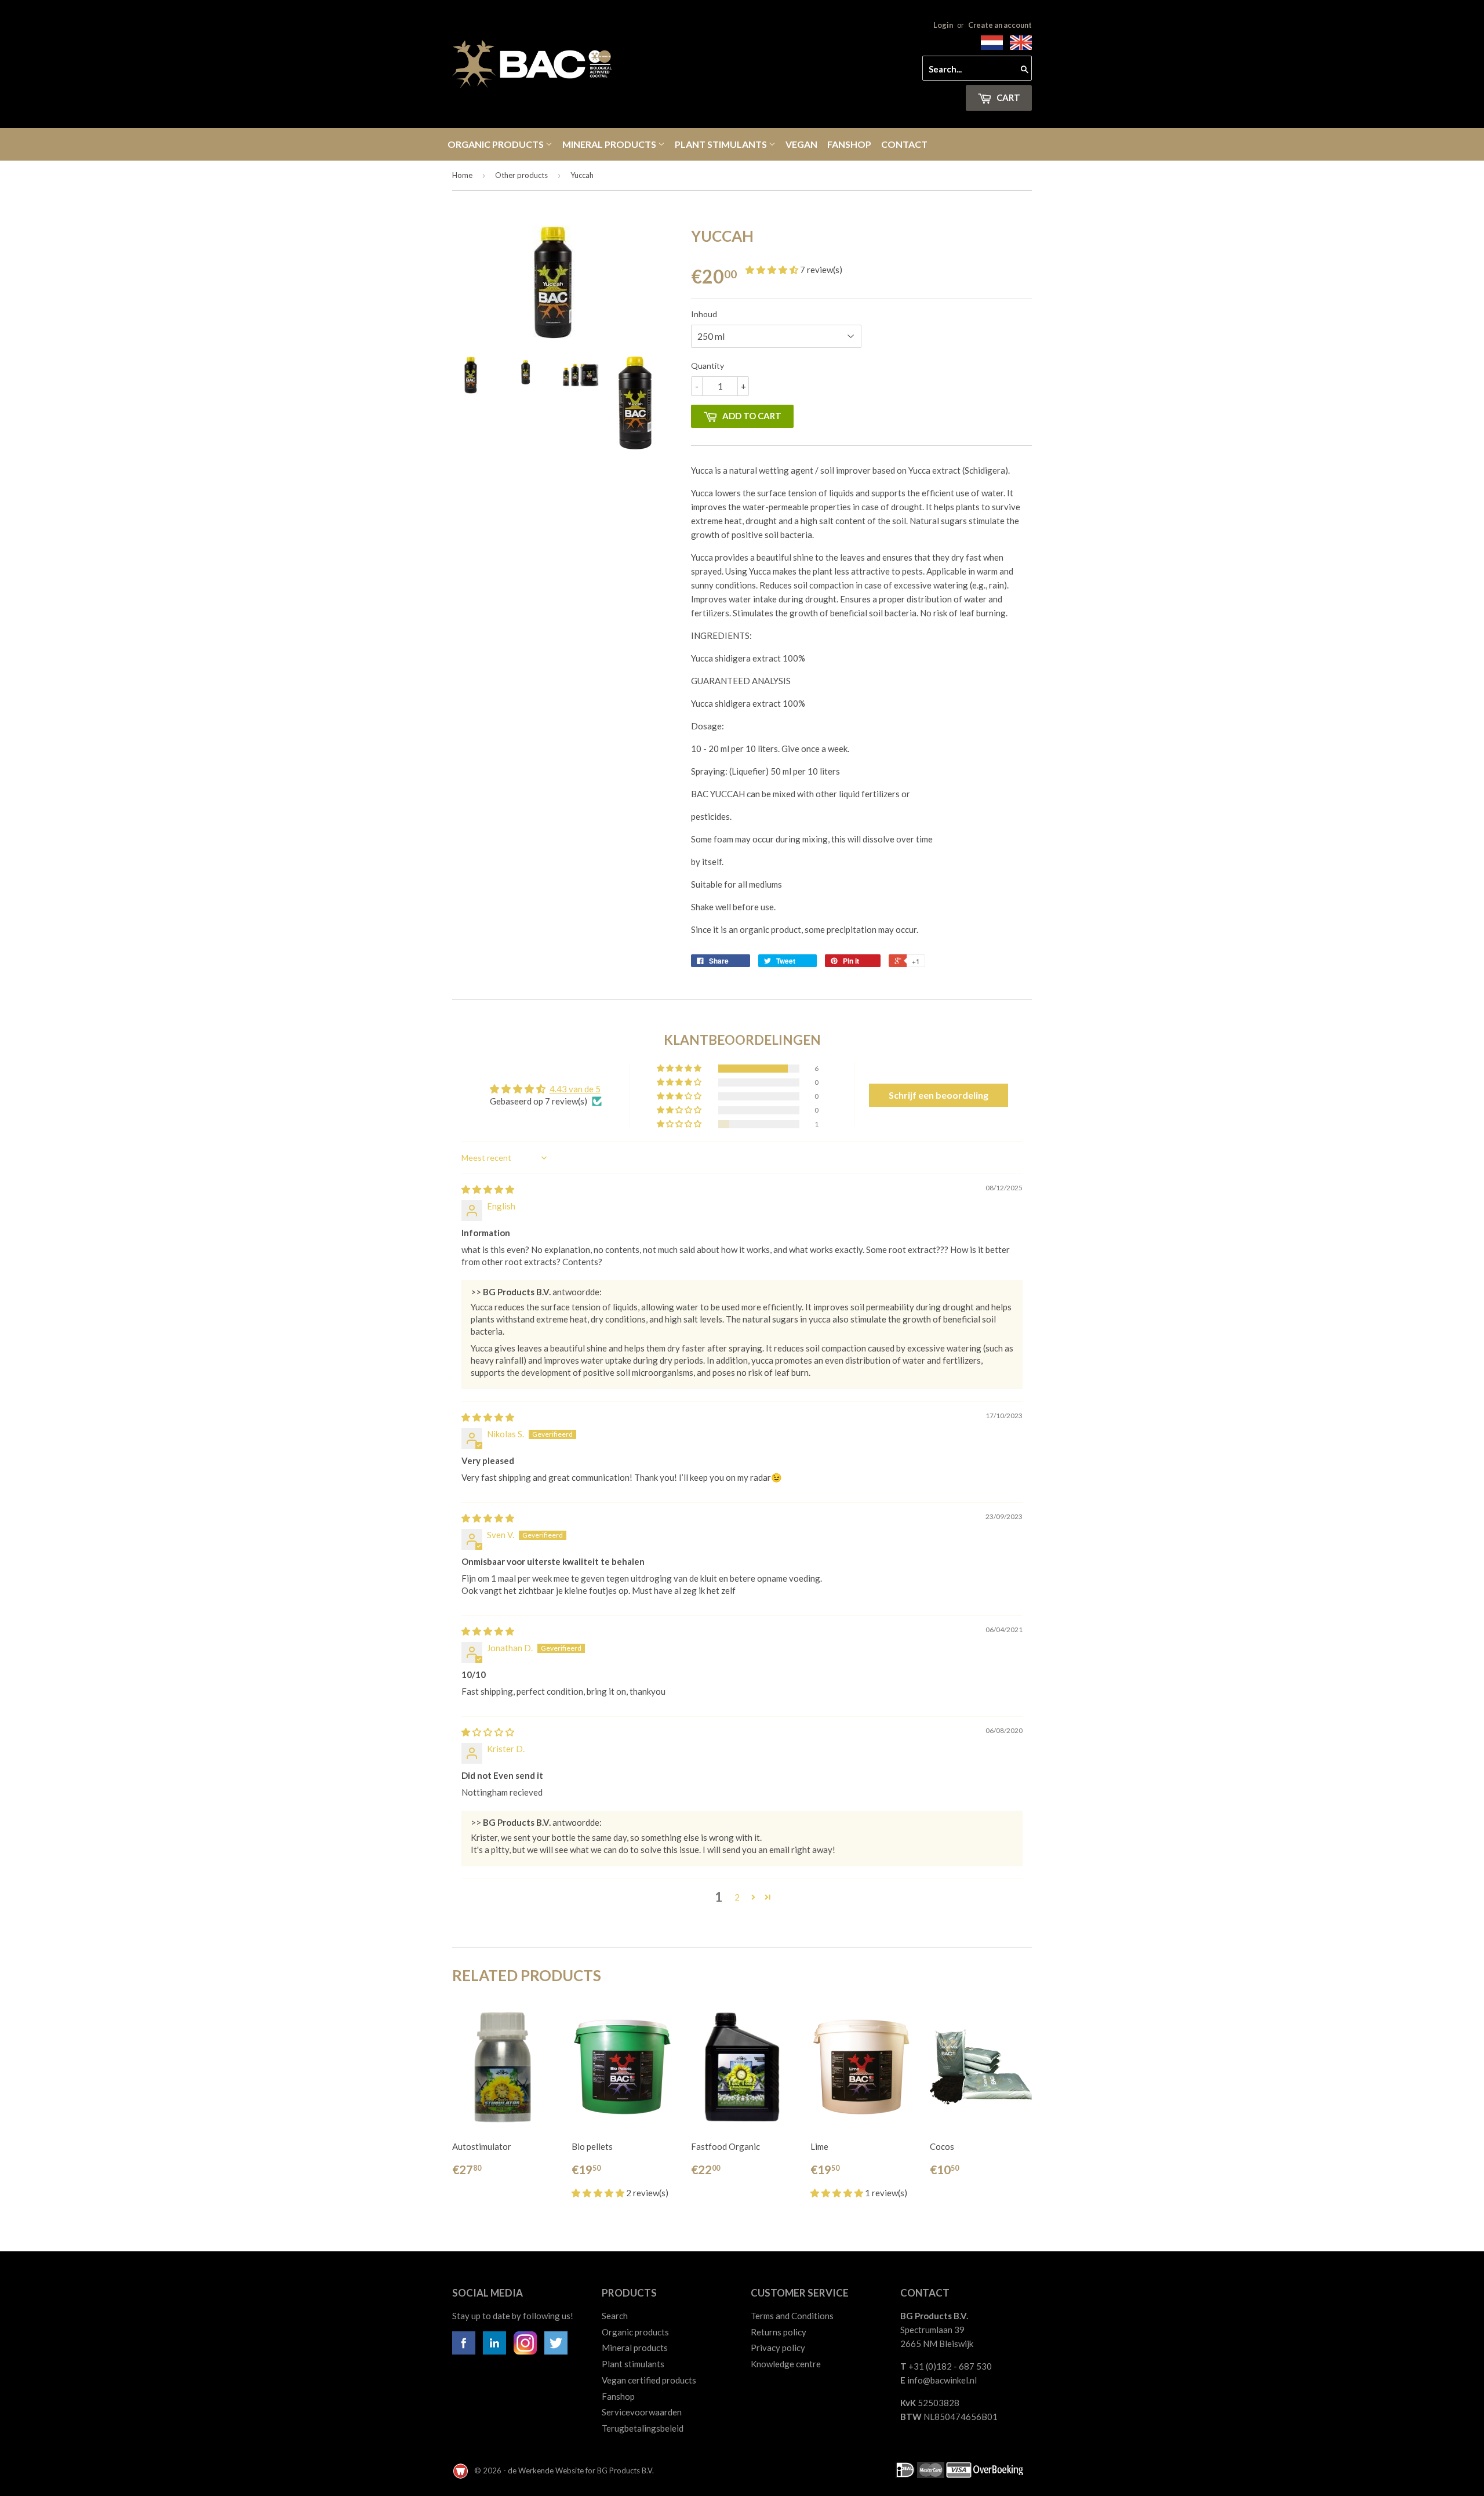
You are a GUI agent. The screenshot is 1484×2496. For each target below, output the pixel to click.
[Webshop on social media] (464, 2351)
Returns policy (779, 2332)
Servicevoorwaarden (642, 2412)
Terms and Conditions (792, 2316)
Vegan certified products (649, 2380)
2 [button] (737, 1897)
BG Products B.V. (625, 2470)
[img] (488, 1189)
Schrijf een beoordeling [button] (939, 1095)
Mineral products (610, 144)
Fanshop (849, 144)
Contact (904, 144)
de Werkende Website (547, 2470)
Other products (521, 175)
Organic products (497, 144)
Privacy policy (778, 2348)
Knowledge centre (786, 2364)
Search (615, 2316)
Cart (1007, 97)
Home (462, 175)
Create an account (1000, 25)
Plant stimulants (722, 144)
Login (943, 25)
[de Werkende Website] (461, 2470)
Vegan (801, 144)
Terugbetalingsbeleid (643, 2428)
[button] (773, 270)
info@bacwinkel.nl (942, 2380)
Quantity (708, 366)
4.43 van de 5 (575, 1089)
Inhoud (704, 314)
